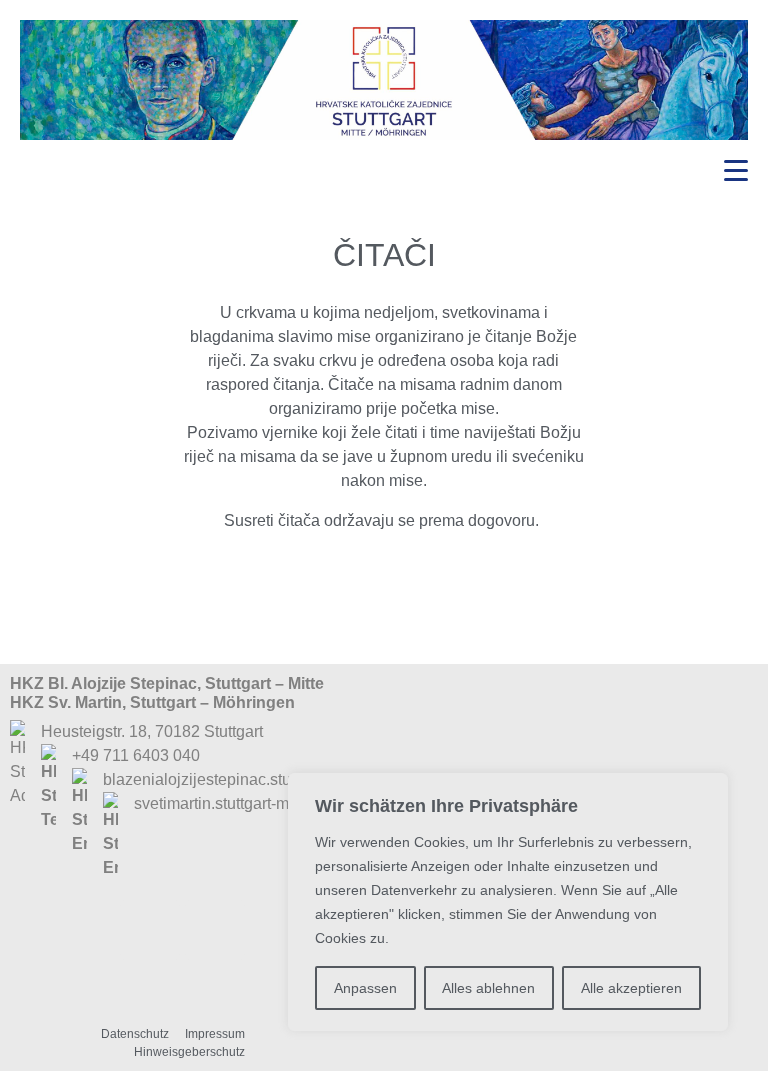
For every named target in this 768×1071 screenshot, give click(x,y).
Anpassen (365, 988)
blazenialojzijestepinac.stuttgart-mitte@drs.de (264, 779)
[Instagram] (215, 930)
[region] (508, 902)
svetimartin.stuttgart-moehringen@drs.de (277, 803)
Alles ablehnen (488, 988)
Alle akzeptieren (631, 988)
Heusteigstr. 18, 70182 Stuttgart (152, 731)
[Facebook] (150, 930)
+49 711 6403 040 (136, 755)
